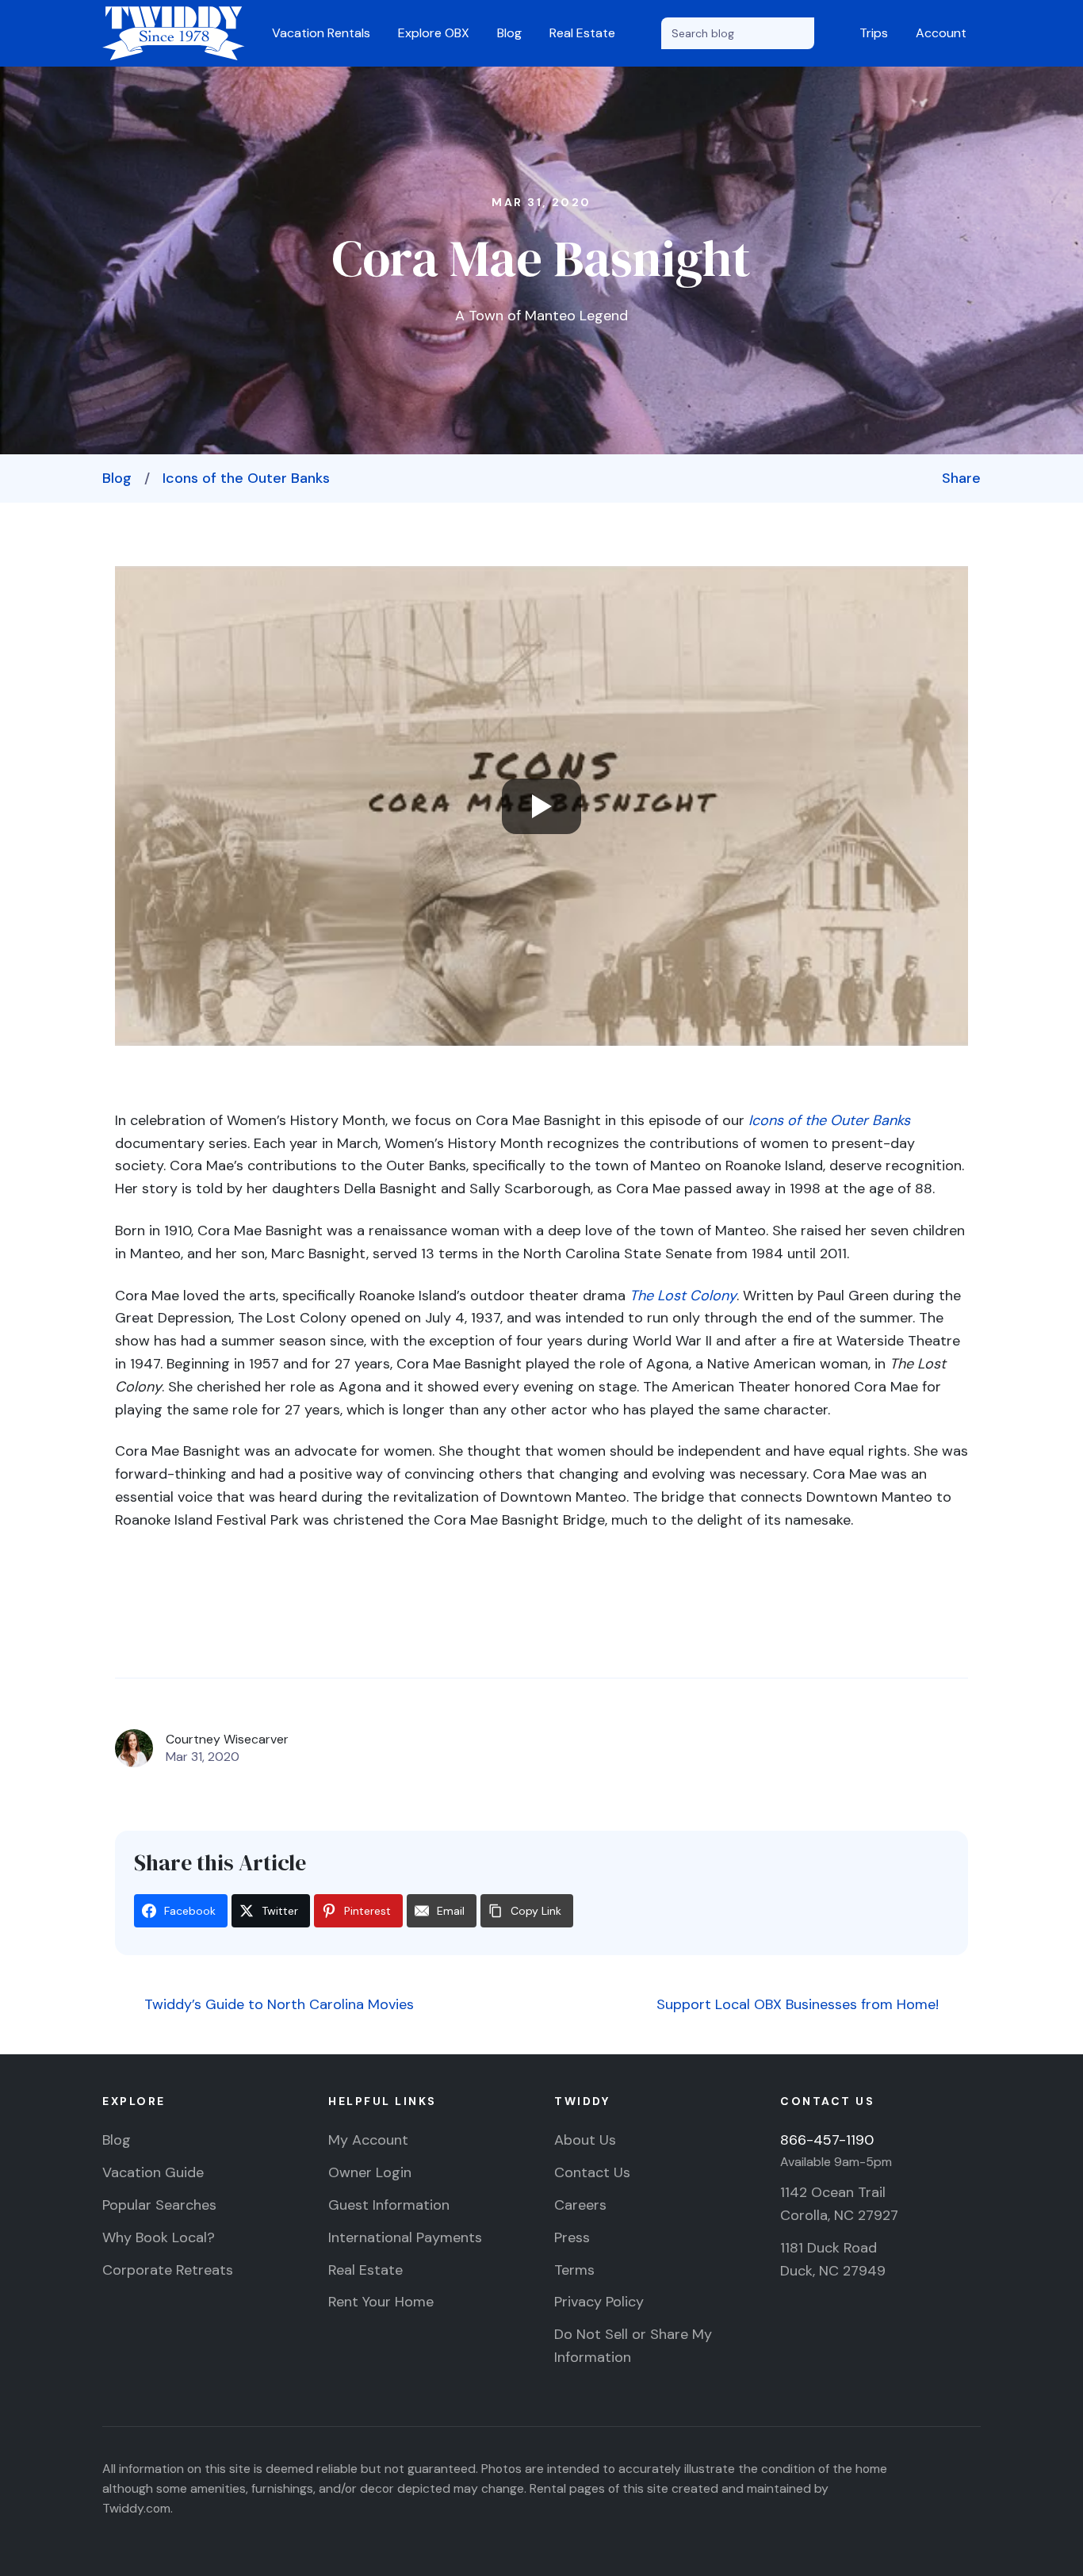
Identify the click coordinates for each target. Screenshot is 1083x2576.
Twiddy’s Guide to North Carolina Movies (277, 2004)
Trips (874, 33)
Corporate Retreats (168, 2270)
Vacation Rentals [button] (321, 33)
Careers (580, 2205)
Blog (509, 33)
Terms (574, 2270)
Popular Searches (159, 2205)
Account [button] (941, 33)
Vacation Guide (153, 2172)
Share (961, 478)
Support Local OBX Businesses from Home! (800, 2004)
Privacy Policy (599, 2302)
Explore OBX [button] (434, 33)
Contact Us (592, 2172)
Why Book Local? (159, 2237)
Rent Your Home (381, 2302)
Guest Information (389, 2205)
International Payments (405, 2237)
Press (572, 2237)
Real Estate (582, 33)
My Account (368, 2140)
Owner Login (370, 2172)
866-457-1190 (827, 2140)
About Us (585, 2140)
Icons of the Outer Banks (246, 478)
